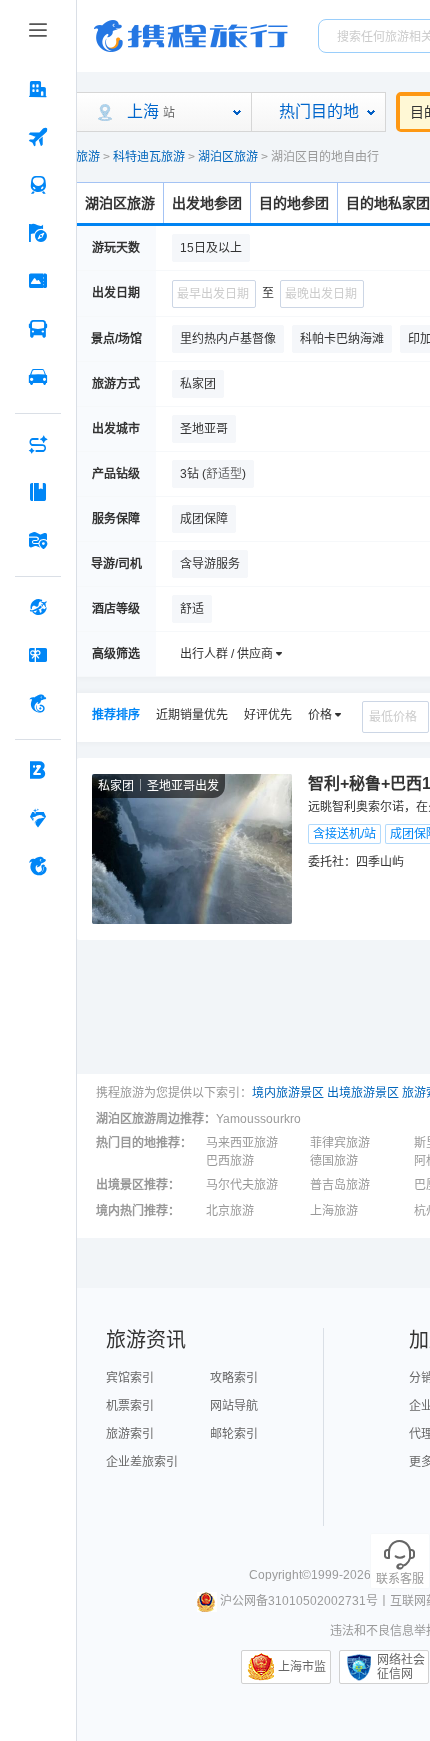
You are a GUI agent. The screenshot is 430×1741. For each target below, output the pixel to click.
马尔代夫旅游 (242, 1185)
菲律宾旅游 (340, 1143)
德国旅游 (334, 1161)
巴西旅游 (230, 1161)
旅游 (88, 157)
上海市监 (302, 1667)
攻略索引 (234, 1378)
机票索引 (130, 1406)
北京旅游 (230, 1211)
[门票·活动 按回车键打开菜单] (38, 281)
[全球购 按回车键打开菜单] (38, 607)
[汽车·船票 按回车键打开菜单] (38, 329)
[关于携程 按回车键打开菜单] (38, 866)
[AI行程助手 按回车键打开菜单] (38, 444)
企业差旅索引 (142, 1462)
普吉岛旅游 (340, 1185)
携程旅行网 (191, 36)
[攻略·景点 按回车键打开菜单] (38, 492)
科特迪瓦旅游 (149, 157)
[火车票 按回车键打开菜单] (38, 185)
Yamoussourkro (258, 1119)
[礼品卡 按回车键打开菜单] (38, 655)
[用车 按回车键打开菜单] (38, 377)
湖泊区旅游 (228, 157)
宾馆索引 (130, 1378)
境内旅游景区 (288, 1093)
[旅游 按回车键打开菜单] (38, 233)
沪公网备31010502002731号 (299, 1601)
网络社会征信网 (401, 1667)
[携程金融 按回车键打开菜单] (38, 703)
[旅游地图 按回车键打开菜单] (38, 540)
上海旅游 (334, 1211)
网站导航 (234, 1406)
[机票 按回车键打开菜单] (38, 137)
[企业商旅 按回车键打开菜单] (38, 770)
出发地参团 (207, 203)
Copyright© (280, 1575)
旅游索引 (130, 1434)
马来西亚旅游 (242, 1143)
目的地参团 (294, 203)
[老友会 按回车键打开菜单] (38, 818)
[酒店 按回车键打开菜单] (38, 89)
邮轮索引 (234, 1434)
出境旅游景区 (363, 1093)
